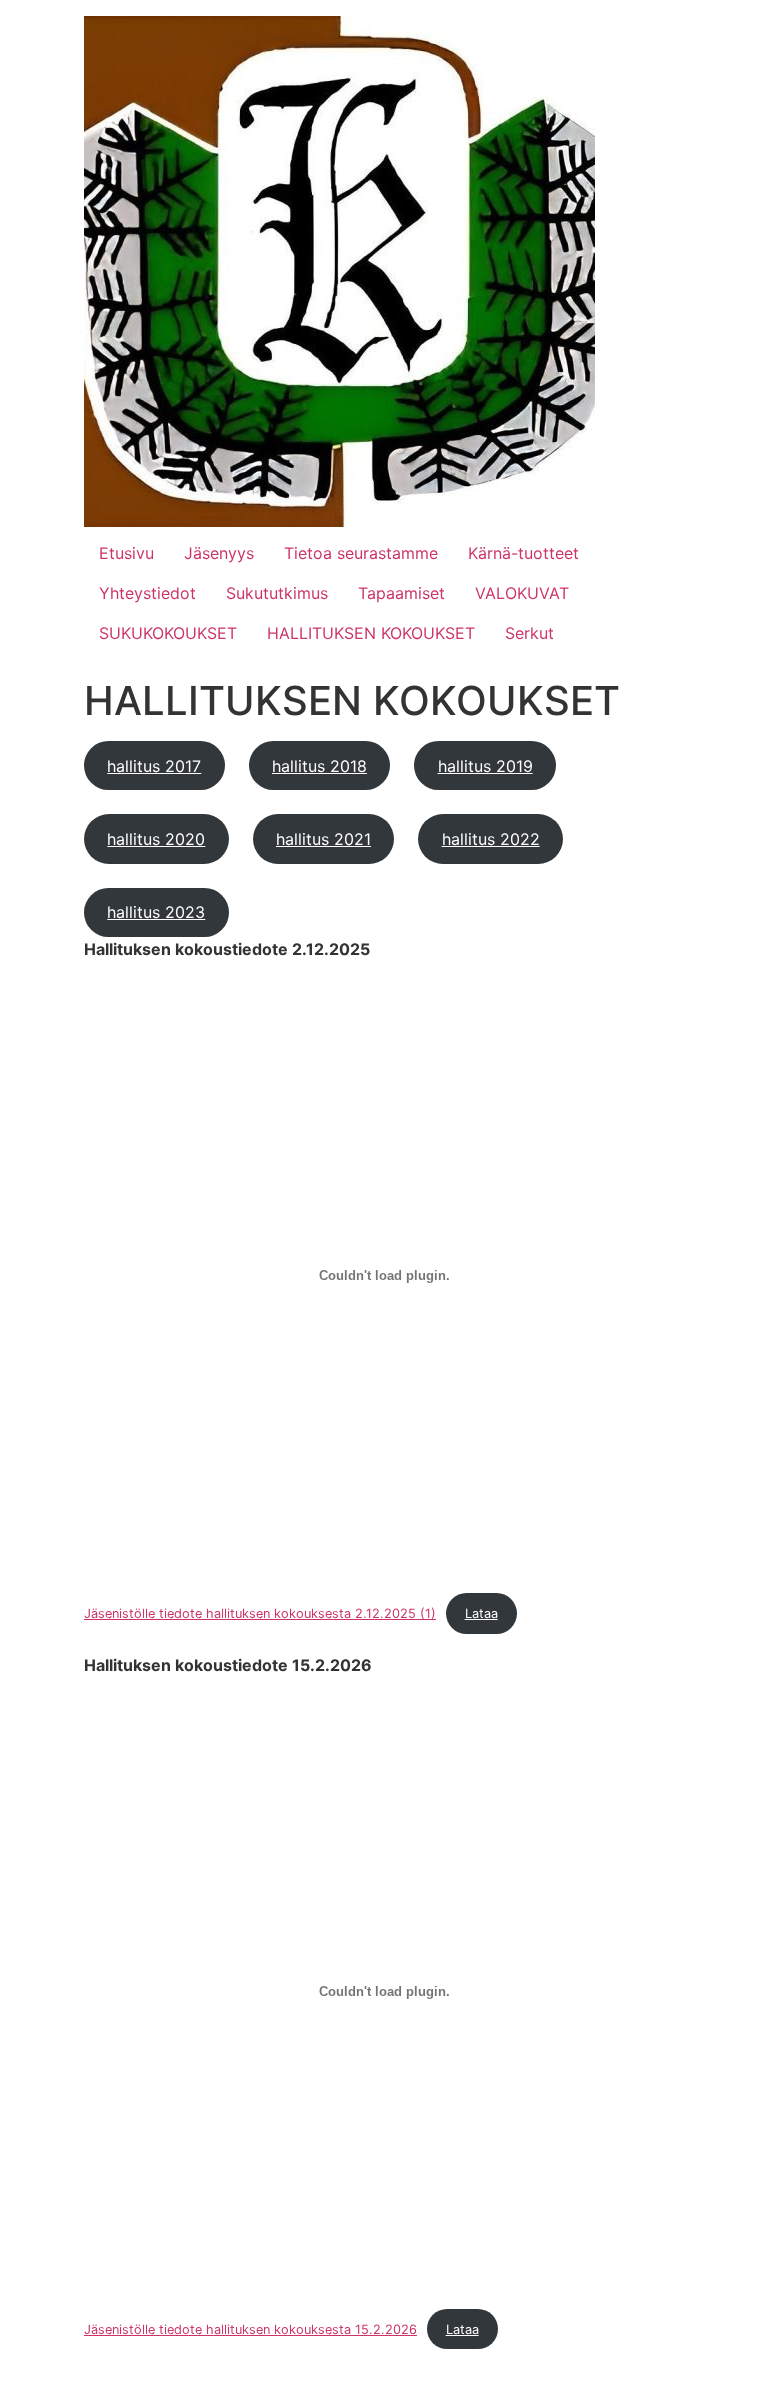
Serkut (529, 633)
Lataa (481, 1613)
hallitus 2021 (323, 839)
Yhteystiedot (147, 593)
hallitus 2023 (156, 912)
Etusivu (126, 553)
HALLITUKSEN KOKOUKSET (371, 633)
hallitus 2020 (156, 839)
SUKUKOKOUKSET (168, 633)
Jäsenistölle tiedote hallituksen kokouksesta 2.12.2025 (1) (260, 1613)
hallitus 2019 (485, 766)
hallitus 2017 (154, 766)
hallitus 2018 (319, 766)
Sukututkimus (277, 593)
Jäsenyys (219, 553)
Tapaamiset (401, 593)
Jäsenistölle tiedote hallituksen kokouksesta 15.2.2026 (250, 2329)
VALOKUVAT (522, 593)
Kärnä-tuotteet (523, 553)
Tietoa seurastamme (361, 553)
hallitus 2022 (491, 839)
